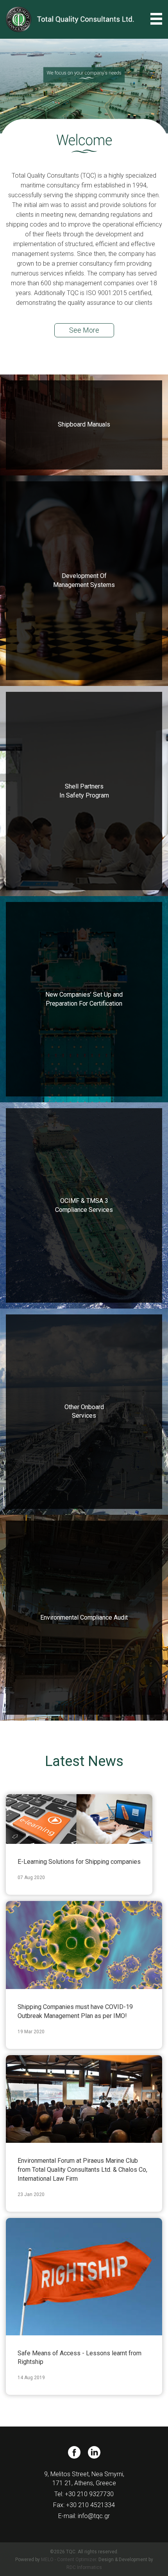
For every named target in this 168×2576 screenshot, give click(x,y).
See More (84, 330)
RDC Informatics (84, 2567)
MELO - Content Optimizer (69, 2560)
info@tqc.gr (94, 2516)
